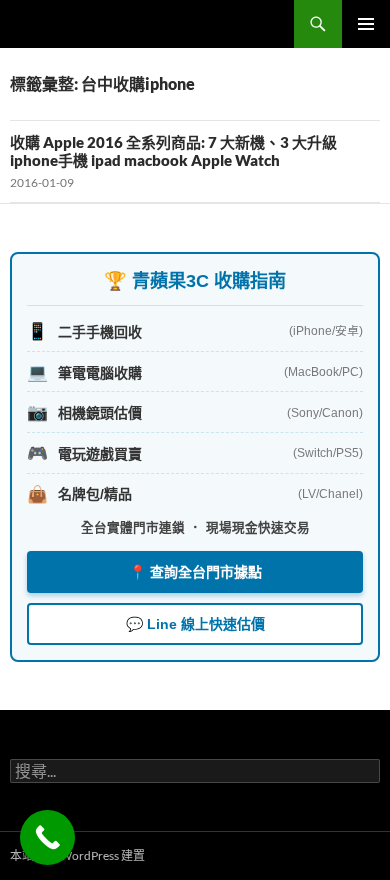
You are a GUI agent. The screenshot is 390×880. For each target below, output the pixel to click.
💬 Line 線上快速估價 (195, 624)
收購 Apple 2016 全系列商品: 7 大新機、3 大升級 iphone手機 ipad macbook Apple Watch (173, 151)
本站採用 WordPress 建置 (77, 855)
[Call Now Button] (47, 837)
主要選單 (366, 24)
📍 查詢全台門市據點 (195, 572)
